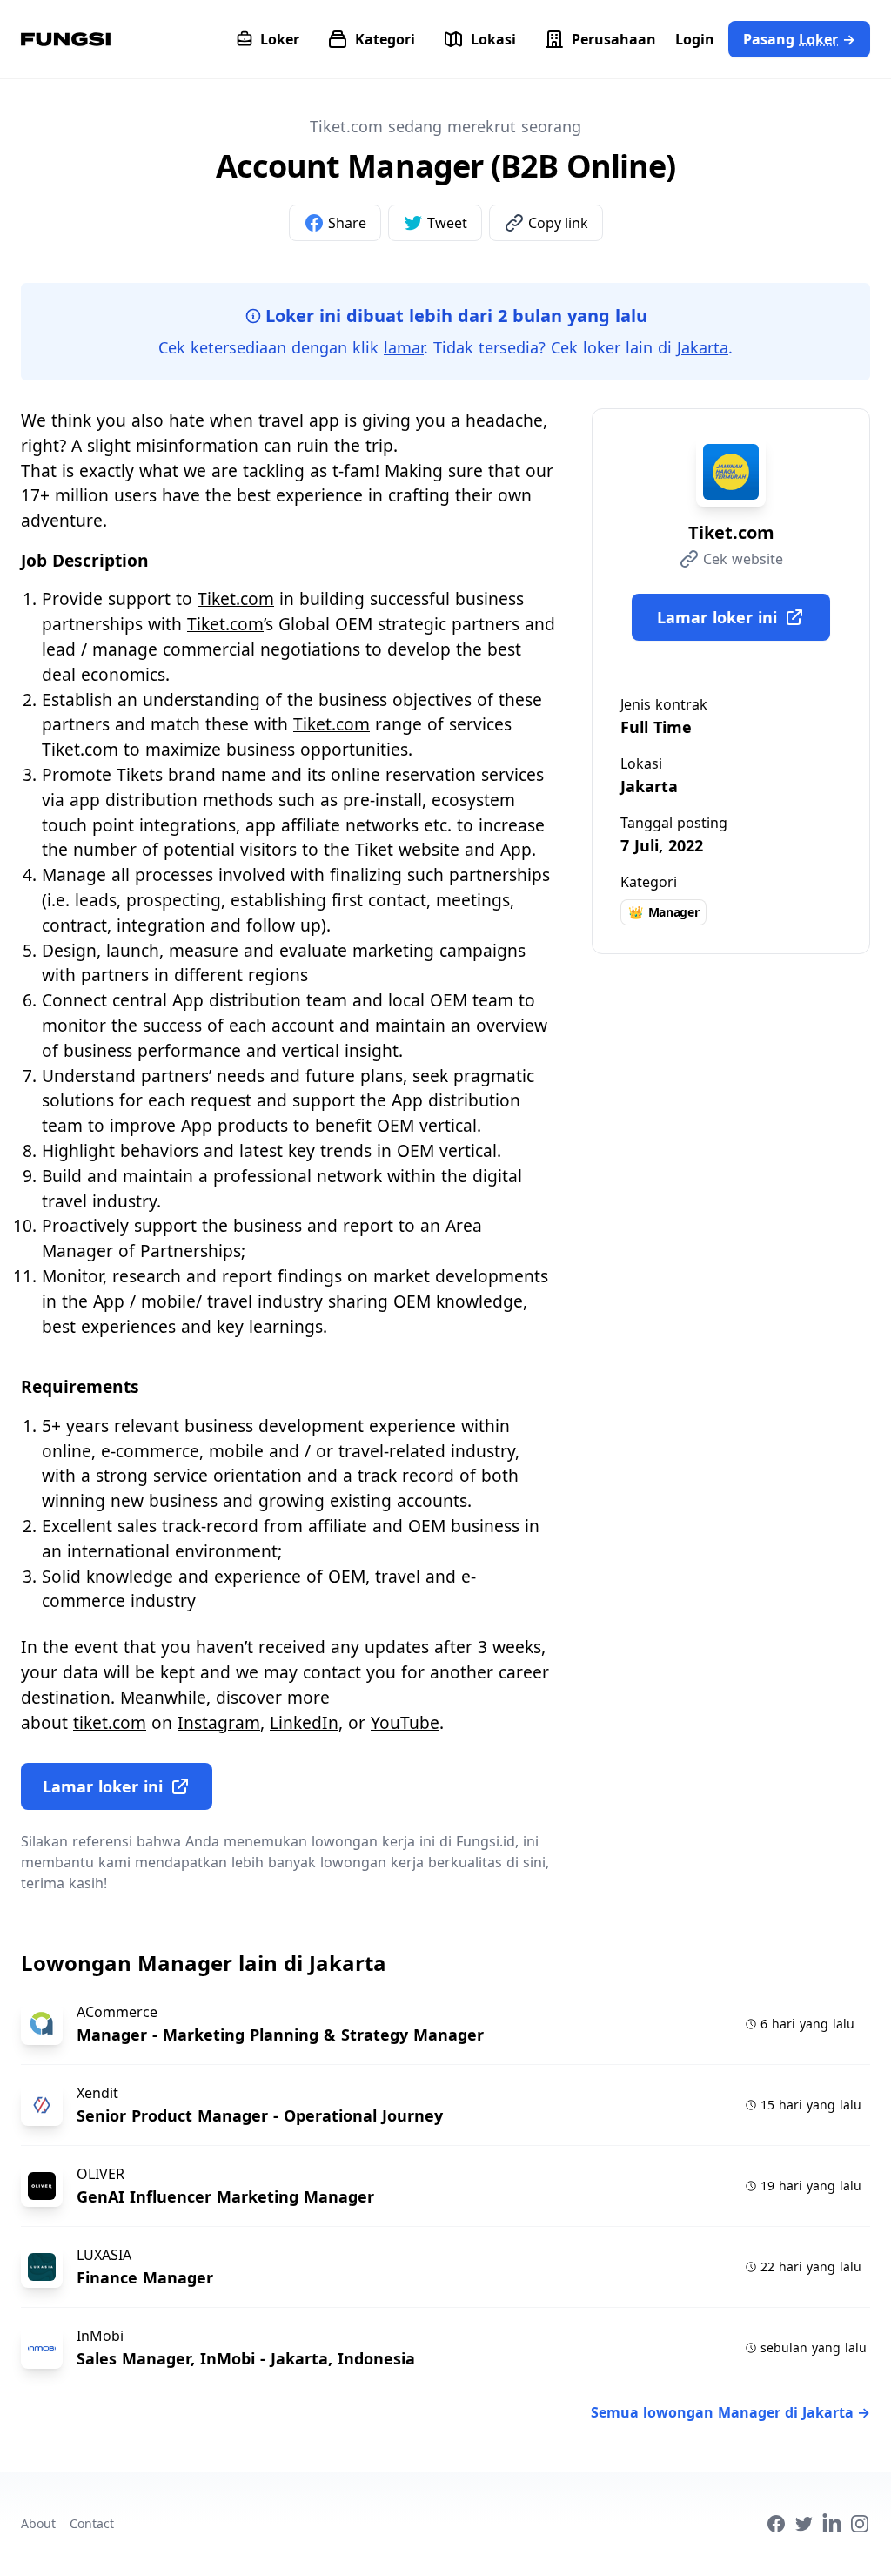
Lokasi (493, 39)
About (38, 2523)
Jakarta (703, 347)
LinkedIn (304, 1722)
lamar (404, 347)
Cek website (743, 559)
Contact (92, 2523)
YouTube (405, 1722)
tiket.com (110, 1722)
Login (695, 39)
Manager (663, 912)
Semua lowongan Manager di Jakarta (730, 2412)
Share (347, 223)
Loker (280, 39)
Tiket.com (236, 599)
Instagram (219, 1722)
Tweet (447, 223)
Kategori (385, 39)
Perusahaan (614, 39)
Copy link (558, 223)
